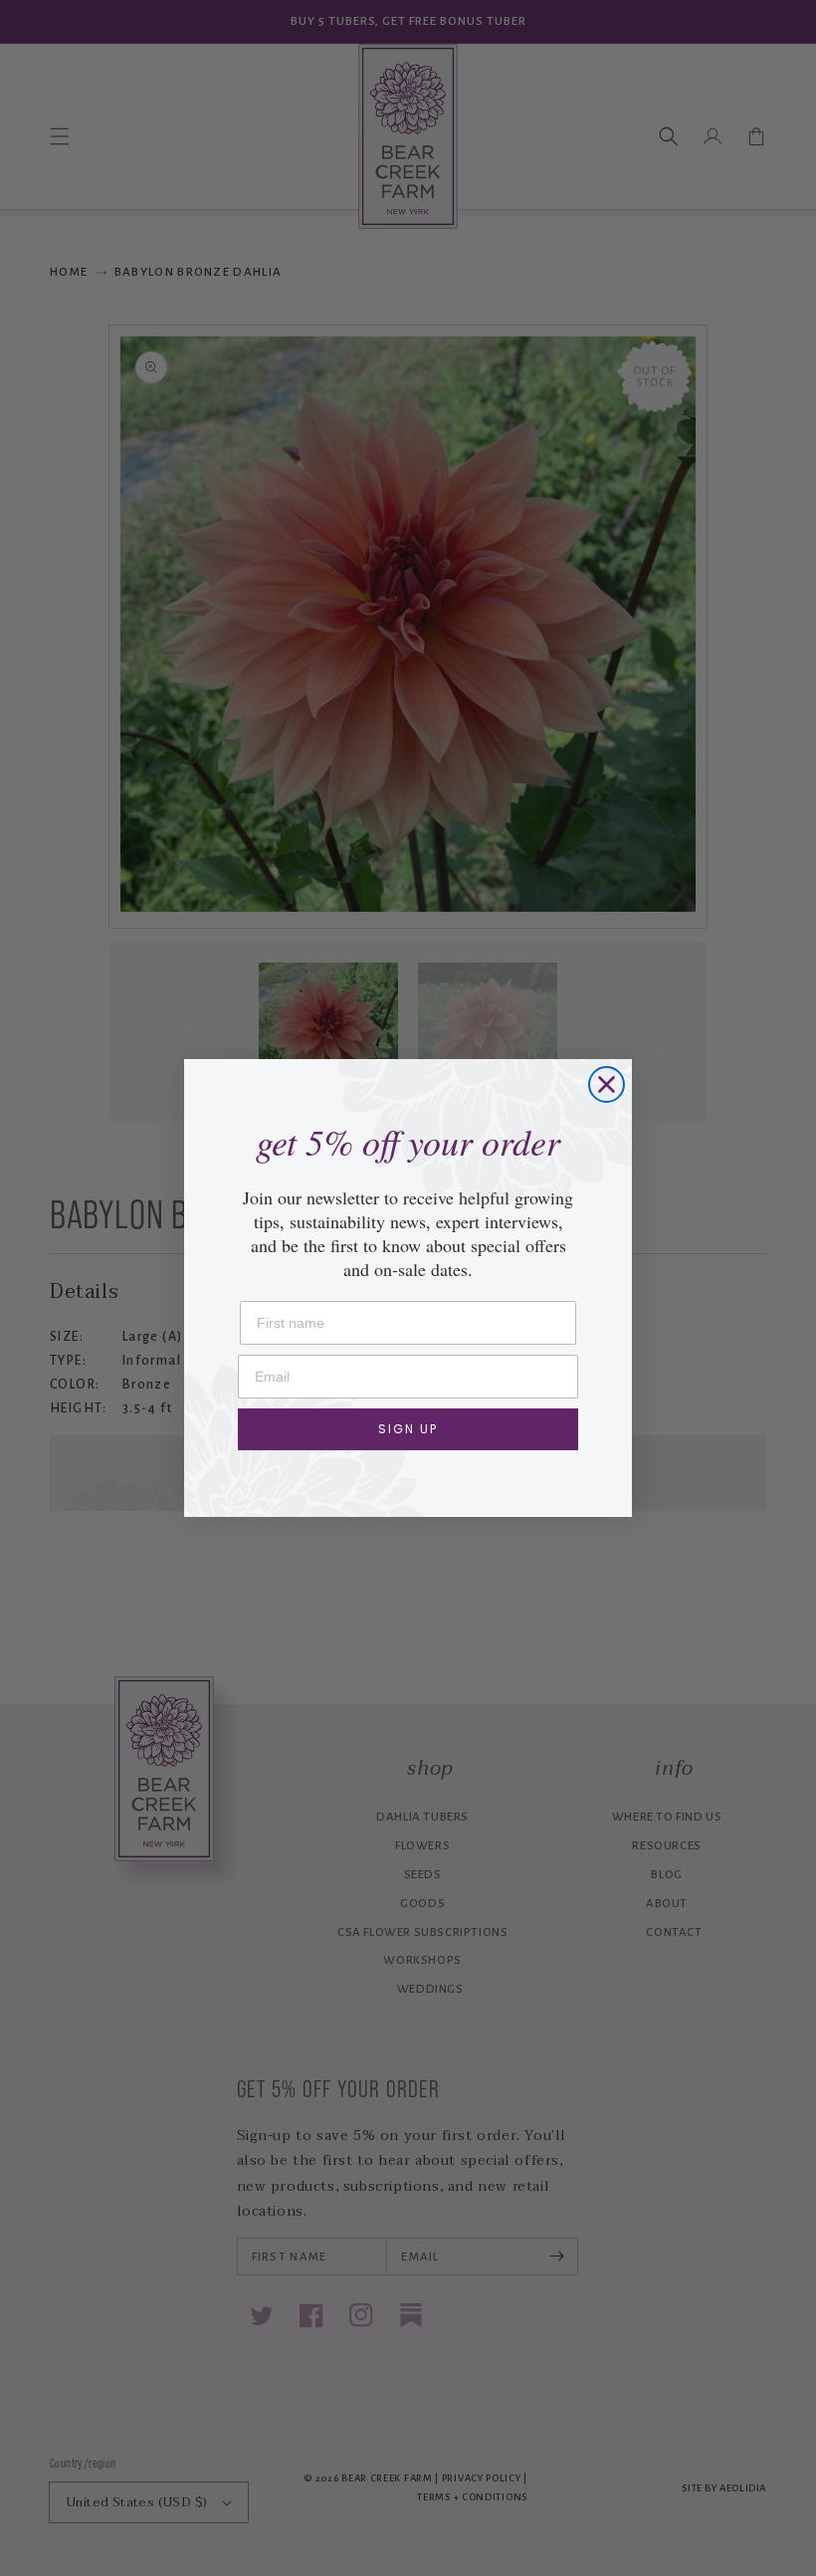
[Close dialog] (607, 1084)
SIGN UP (408, 1429)
